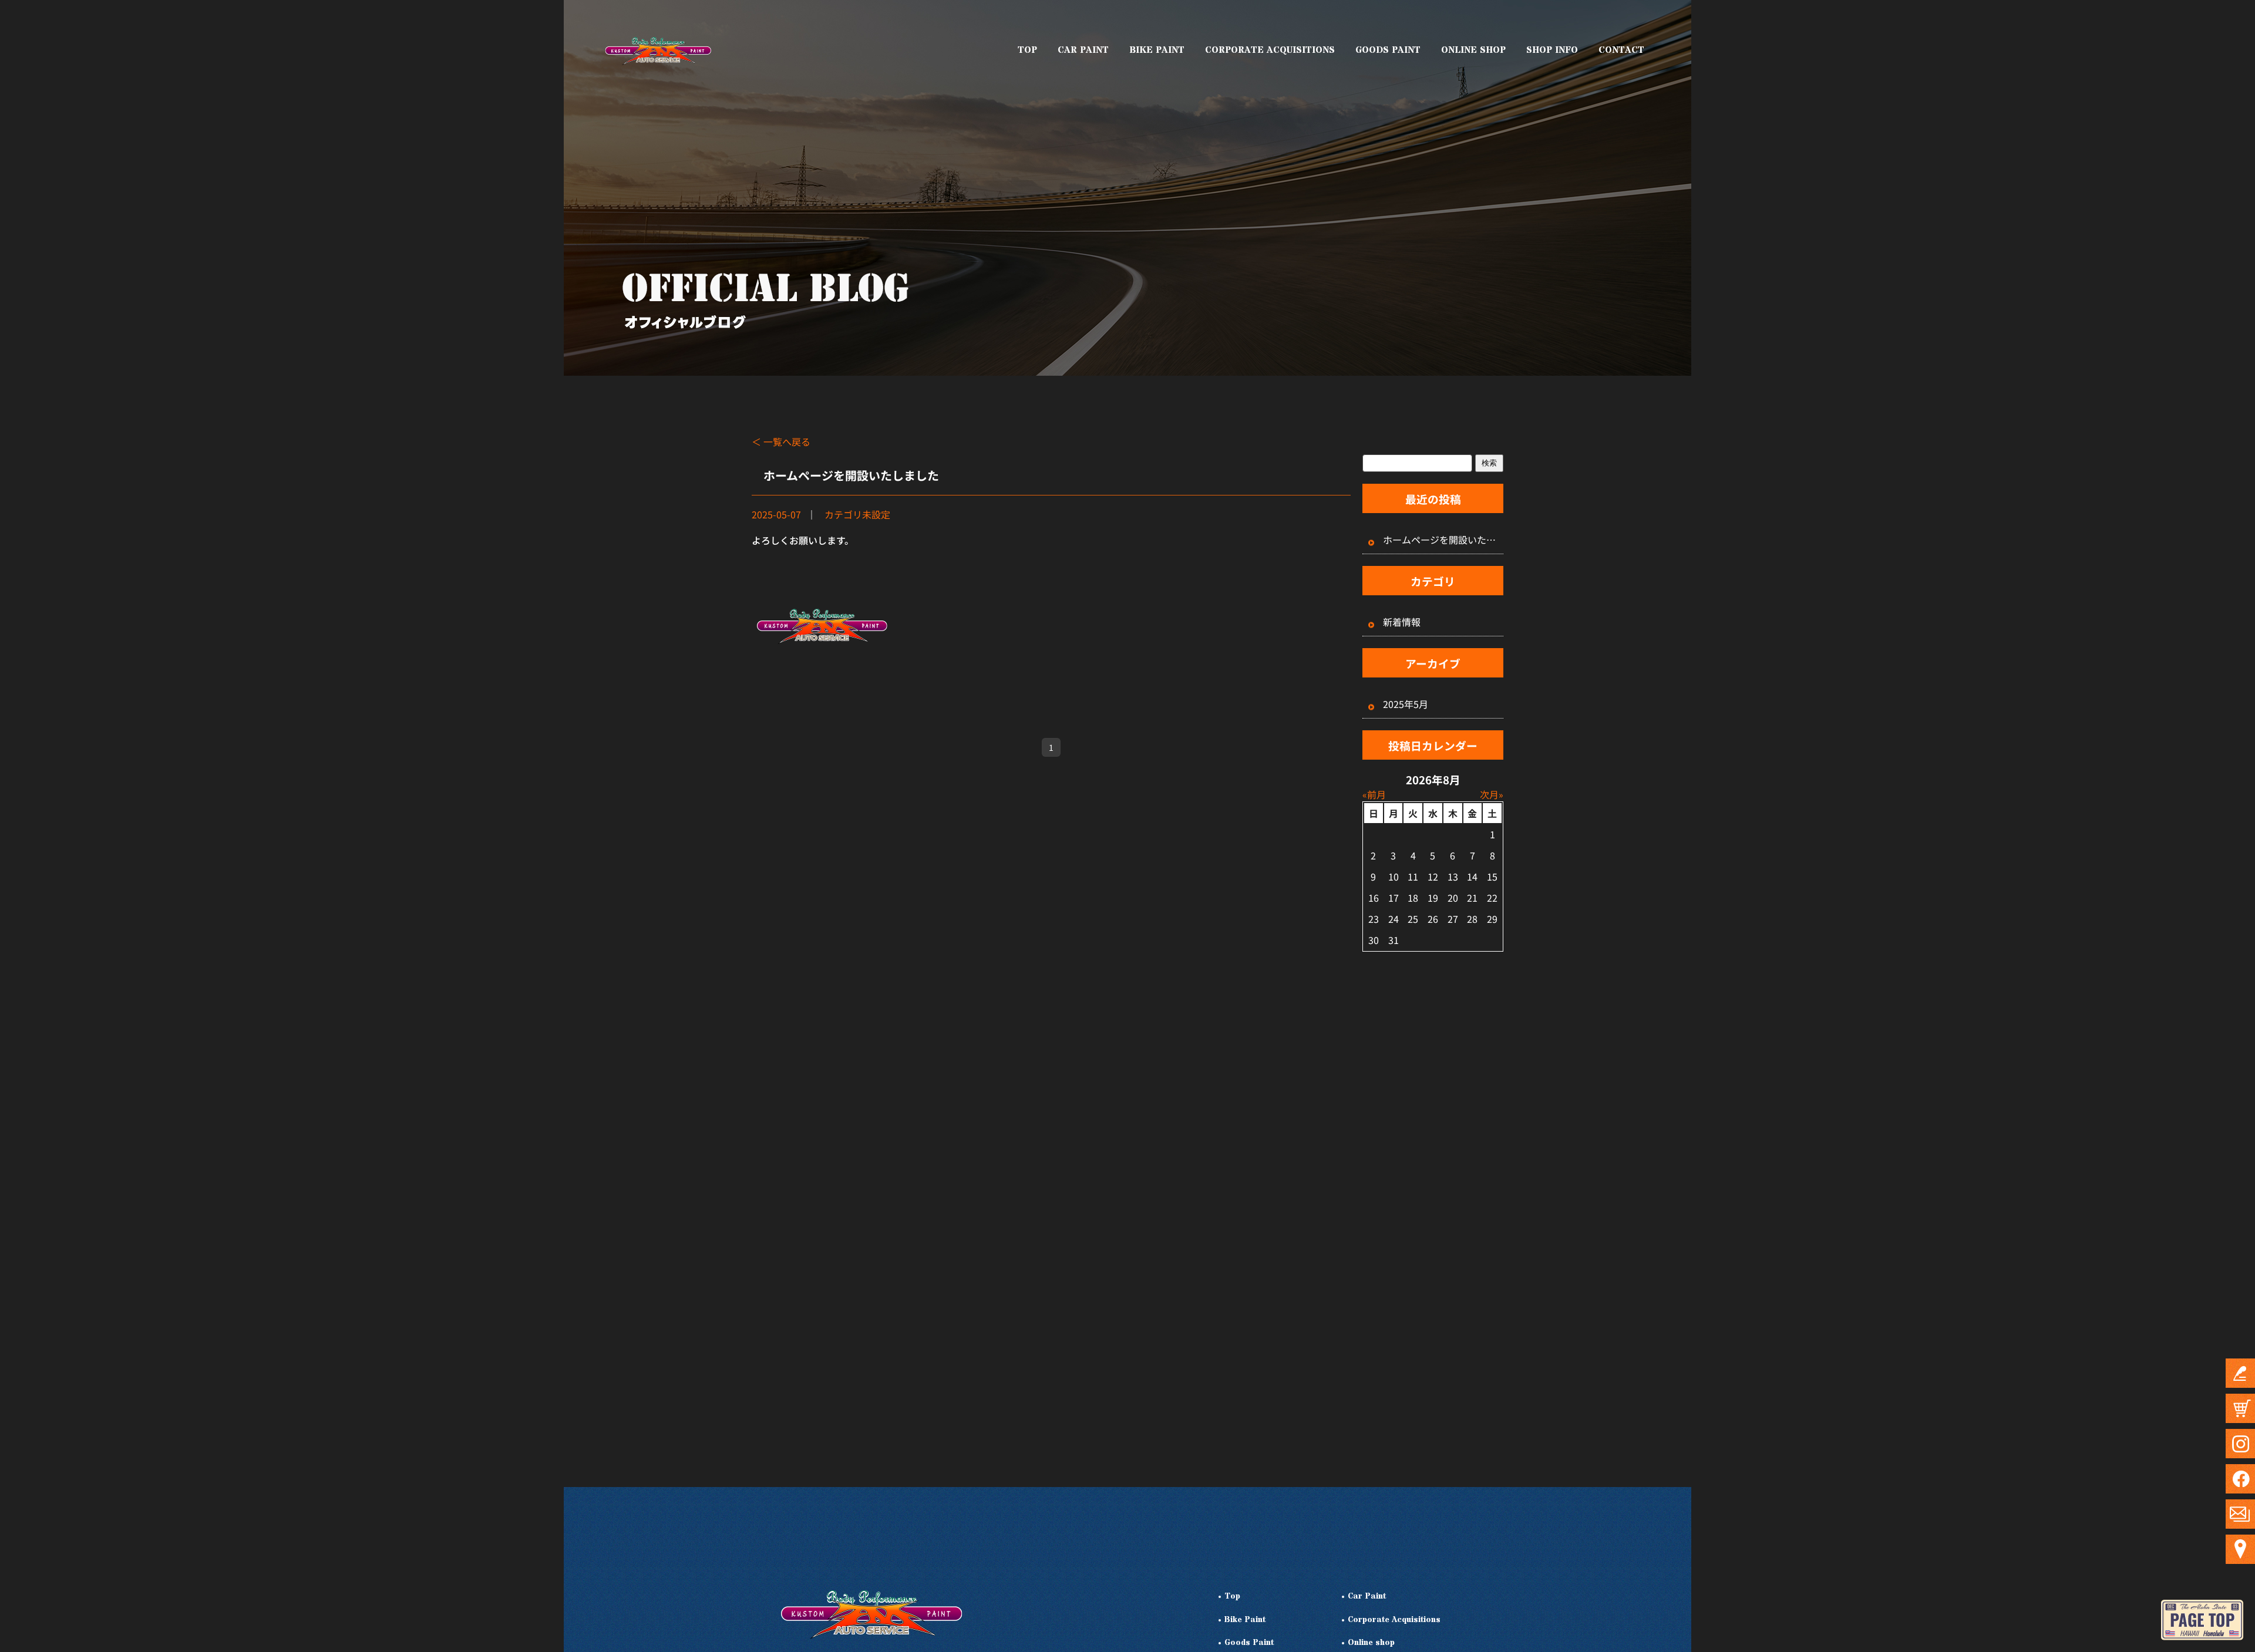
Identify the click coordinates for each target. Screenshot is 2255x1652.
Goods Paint (1249, 1643)
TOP (1027, 50)
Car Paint (1367, 1597)
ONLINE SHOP (1473, 50)
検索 (1489, 463)
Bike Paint (1245, 1620)
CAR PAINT (1083, 50)
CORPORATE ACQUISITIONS (1270, 50)
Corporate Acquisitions (1394, 1620)
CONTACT (1621, 50)
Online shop (1371, 1643)
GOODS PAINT (1388, 50)
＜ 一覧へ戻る (781, 441)
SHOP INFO (1552, 50)
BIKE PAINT (1157, 50)
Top (1232, 1597)
